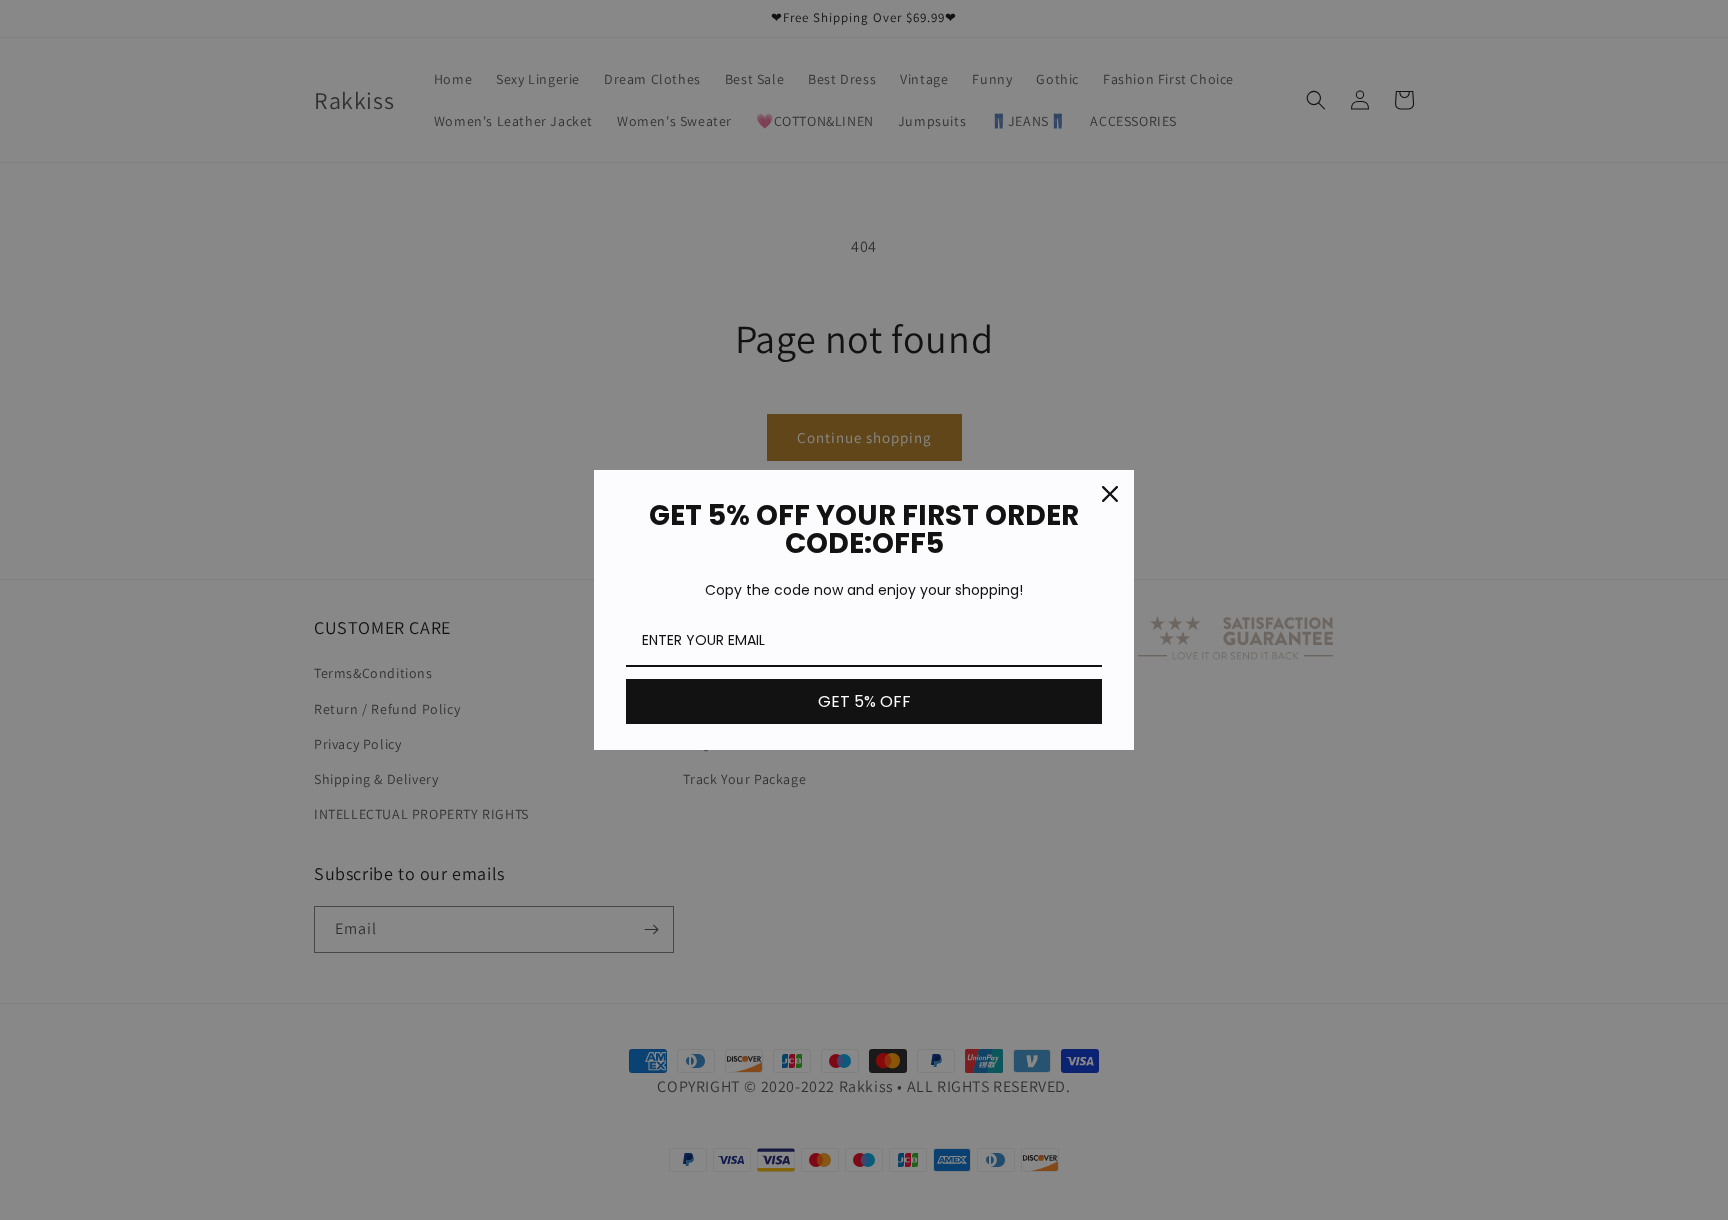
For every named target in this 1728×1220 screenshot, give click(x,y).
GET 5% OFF (864, 701)
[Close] (1110, 494)
